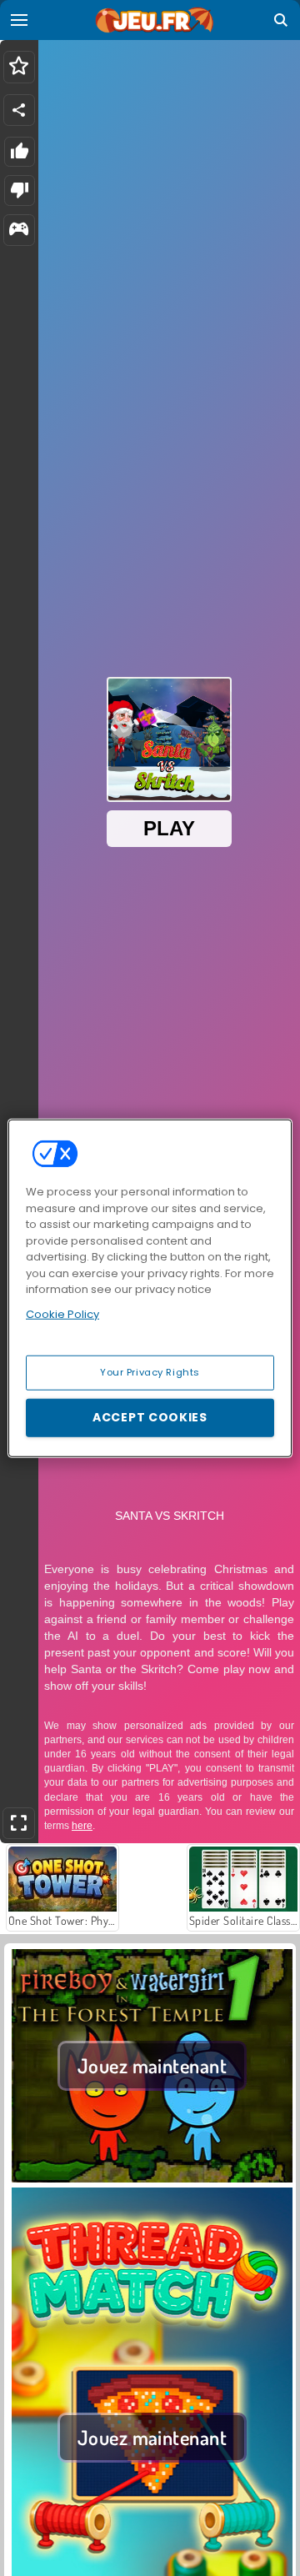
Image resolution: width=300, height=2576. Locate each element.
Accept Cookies (150, 1417)
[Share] (19, 110)
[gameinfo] (19, 231)
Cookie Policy (62, 1313)
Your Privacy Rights (150, 1372)
